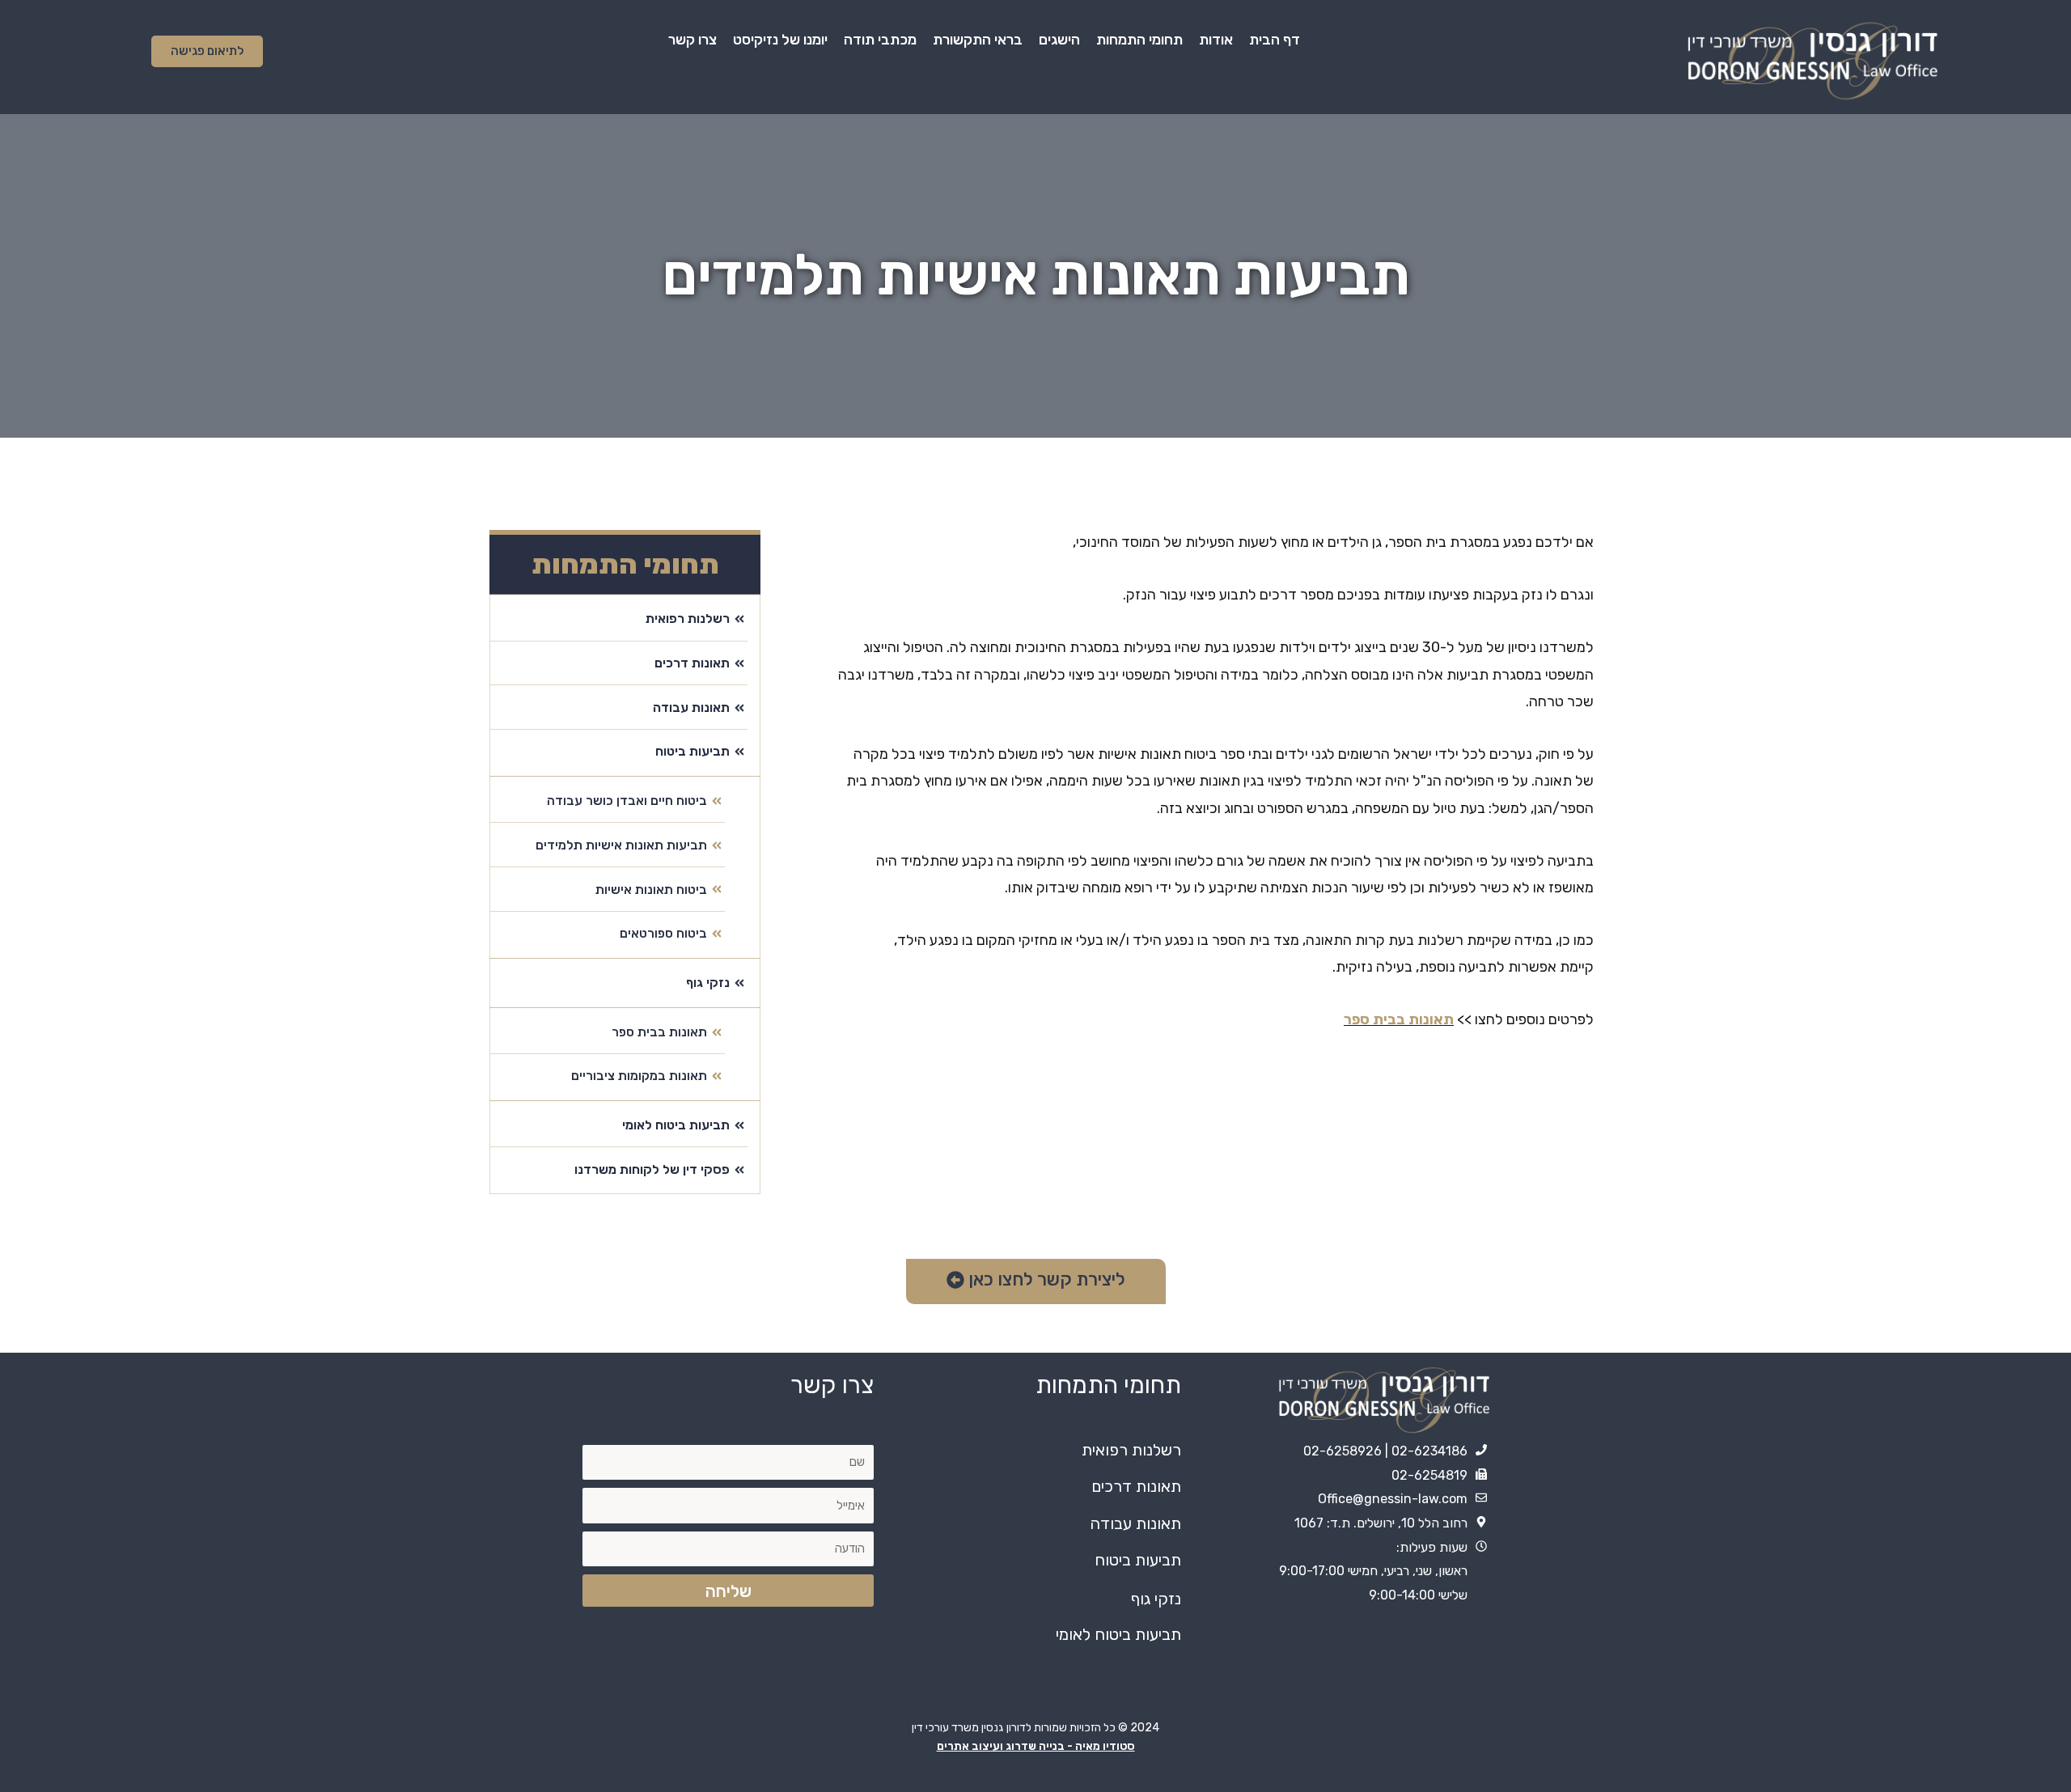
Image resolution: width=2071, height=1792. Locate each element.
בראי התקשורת (978, 40)
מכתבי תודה (880, 40)
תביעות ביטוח (1138, 1560)
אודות (1216, 40)
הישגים (1059, 40)
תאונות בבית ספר (1399, 1019)
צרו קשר (692, 40)
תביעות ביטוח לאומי (1118, 1634)
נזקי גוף (1156, 1599)
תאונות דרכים (1136, 1486)
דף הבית (1275, 40)
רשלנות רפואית (1131, 1450)
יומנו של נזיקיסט (780, 40)
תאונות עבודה (1135, 1523)
